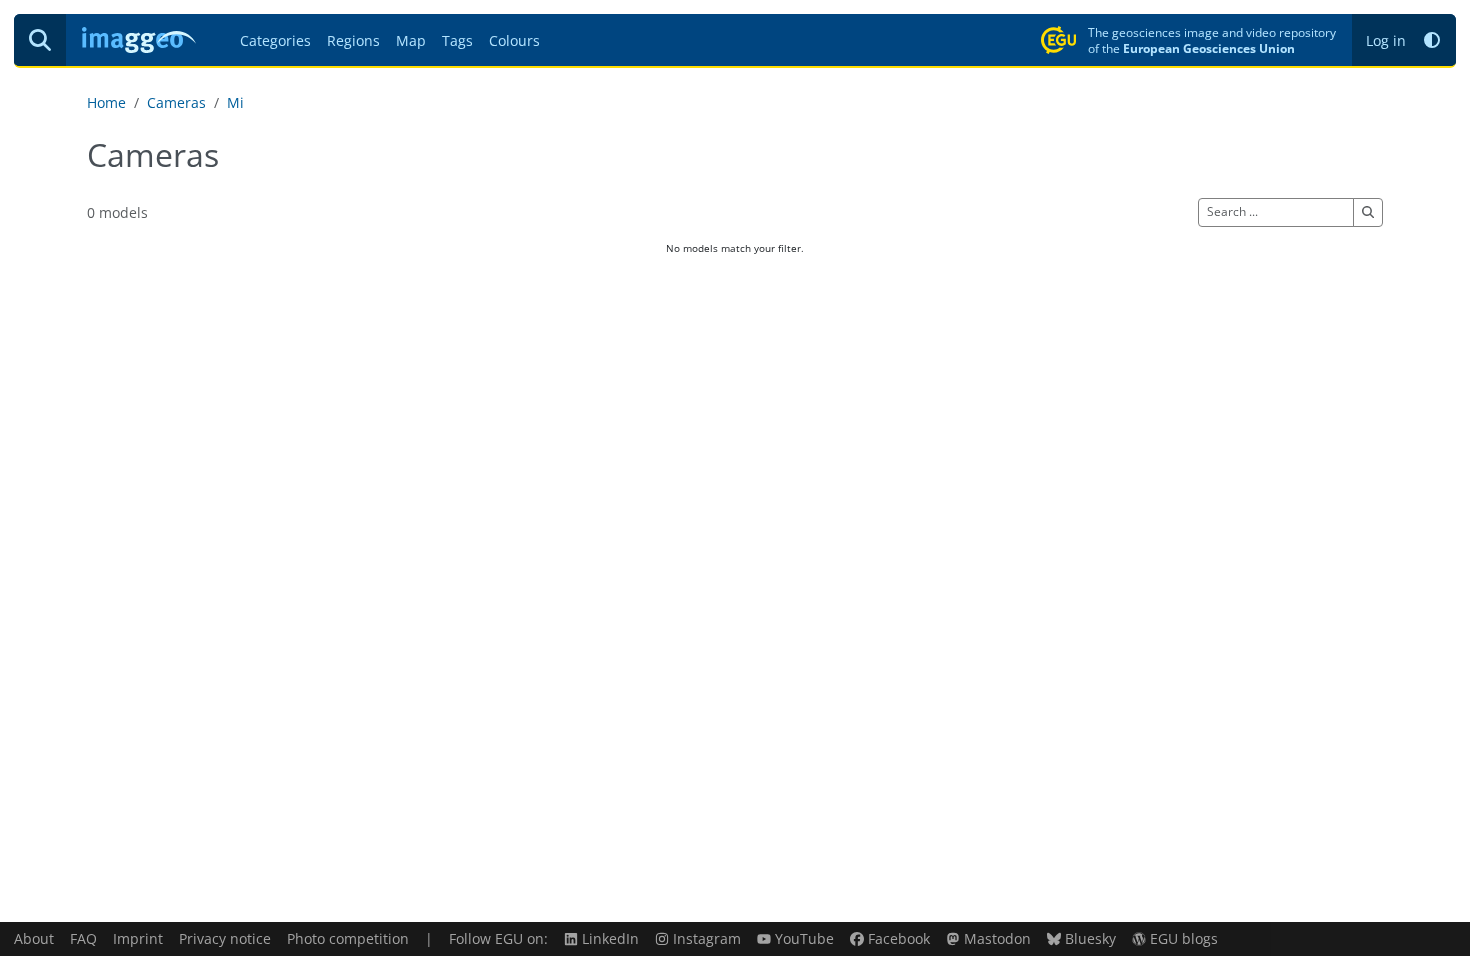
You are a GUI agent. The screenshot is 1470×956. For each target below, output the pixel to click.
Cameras (176, 102)
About (34, 938)
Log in (1386, 40)
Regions (353, 40)
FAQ (83, 938)
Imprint (138, 938)
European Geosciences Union (1209, 48)
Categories (275, 40)
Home (106, 102)
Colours (514, 40)
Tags (457, 40)
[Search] (40, 40)
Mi (235, 102)
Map (411, 40)
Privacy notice (225, 938)
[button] (1432, 40)
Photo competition (348, 938)
